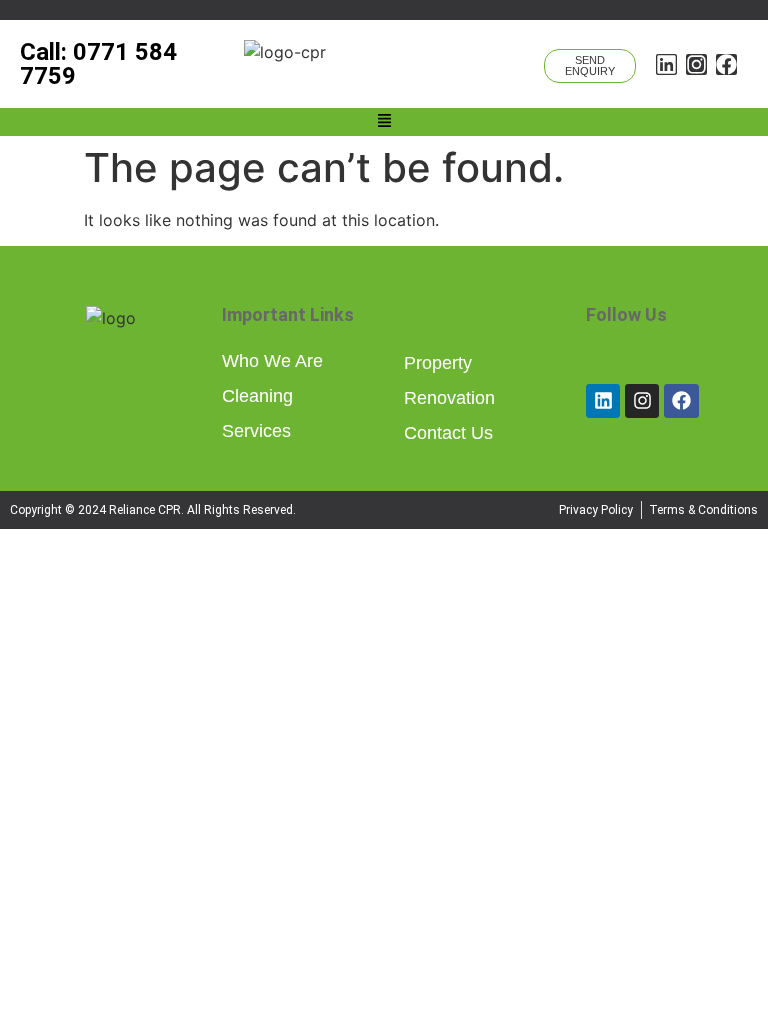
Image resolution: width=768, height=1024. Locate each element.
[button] (384, 122)
